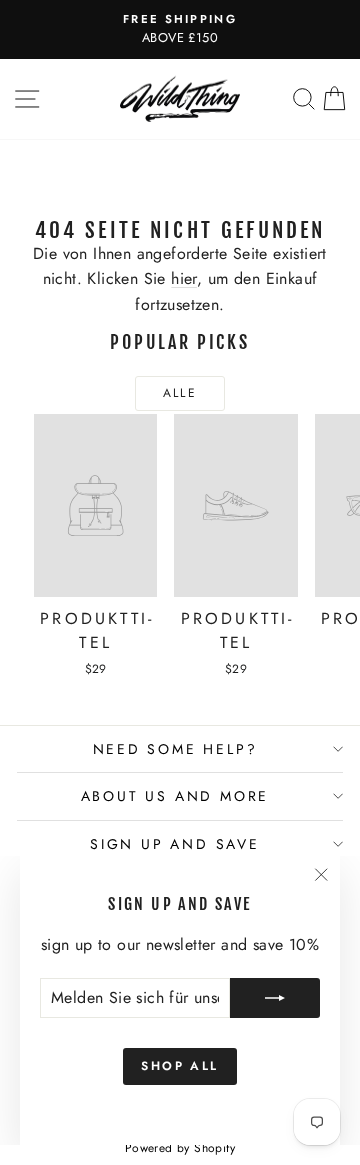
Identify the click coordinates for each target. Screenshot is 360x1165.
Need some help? (175, 749)
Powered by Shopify (180, 1148)
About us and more (175, 796)
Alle (180, 393)
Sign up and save (175, 844)
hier (184, 278)
